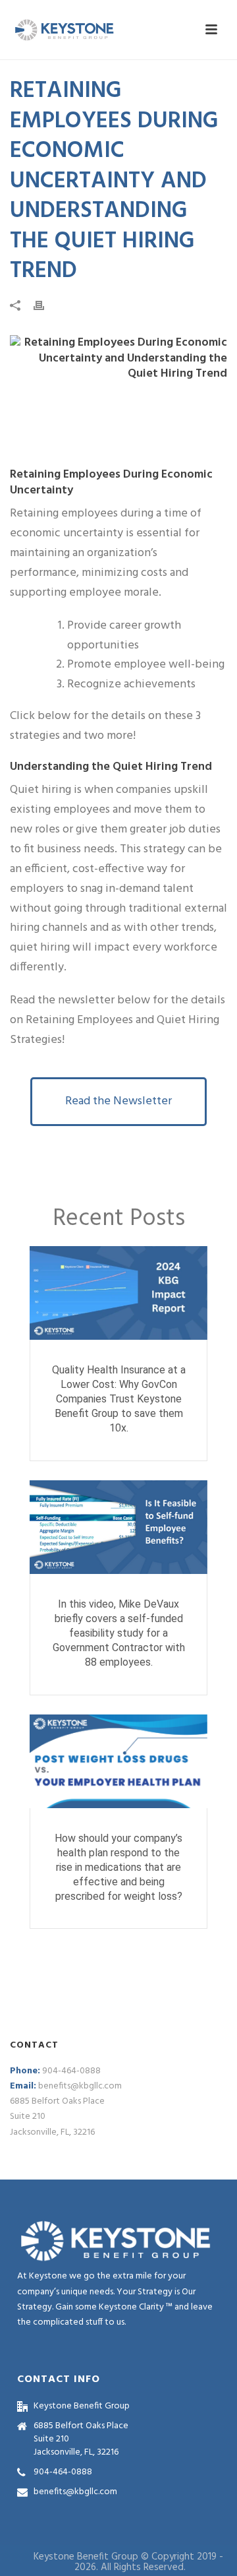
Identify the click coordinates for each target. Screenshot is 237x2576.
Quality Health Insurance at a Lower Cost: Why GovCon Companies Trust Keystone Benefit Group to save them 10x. (119, 1399)
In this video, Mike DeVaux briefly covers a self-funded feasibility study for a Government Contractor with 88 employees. (119, 1633)
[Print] (45, 306)
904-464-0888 (71, 2071)
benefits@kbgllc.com (80, 2086)
